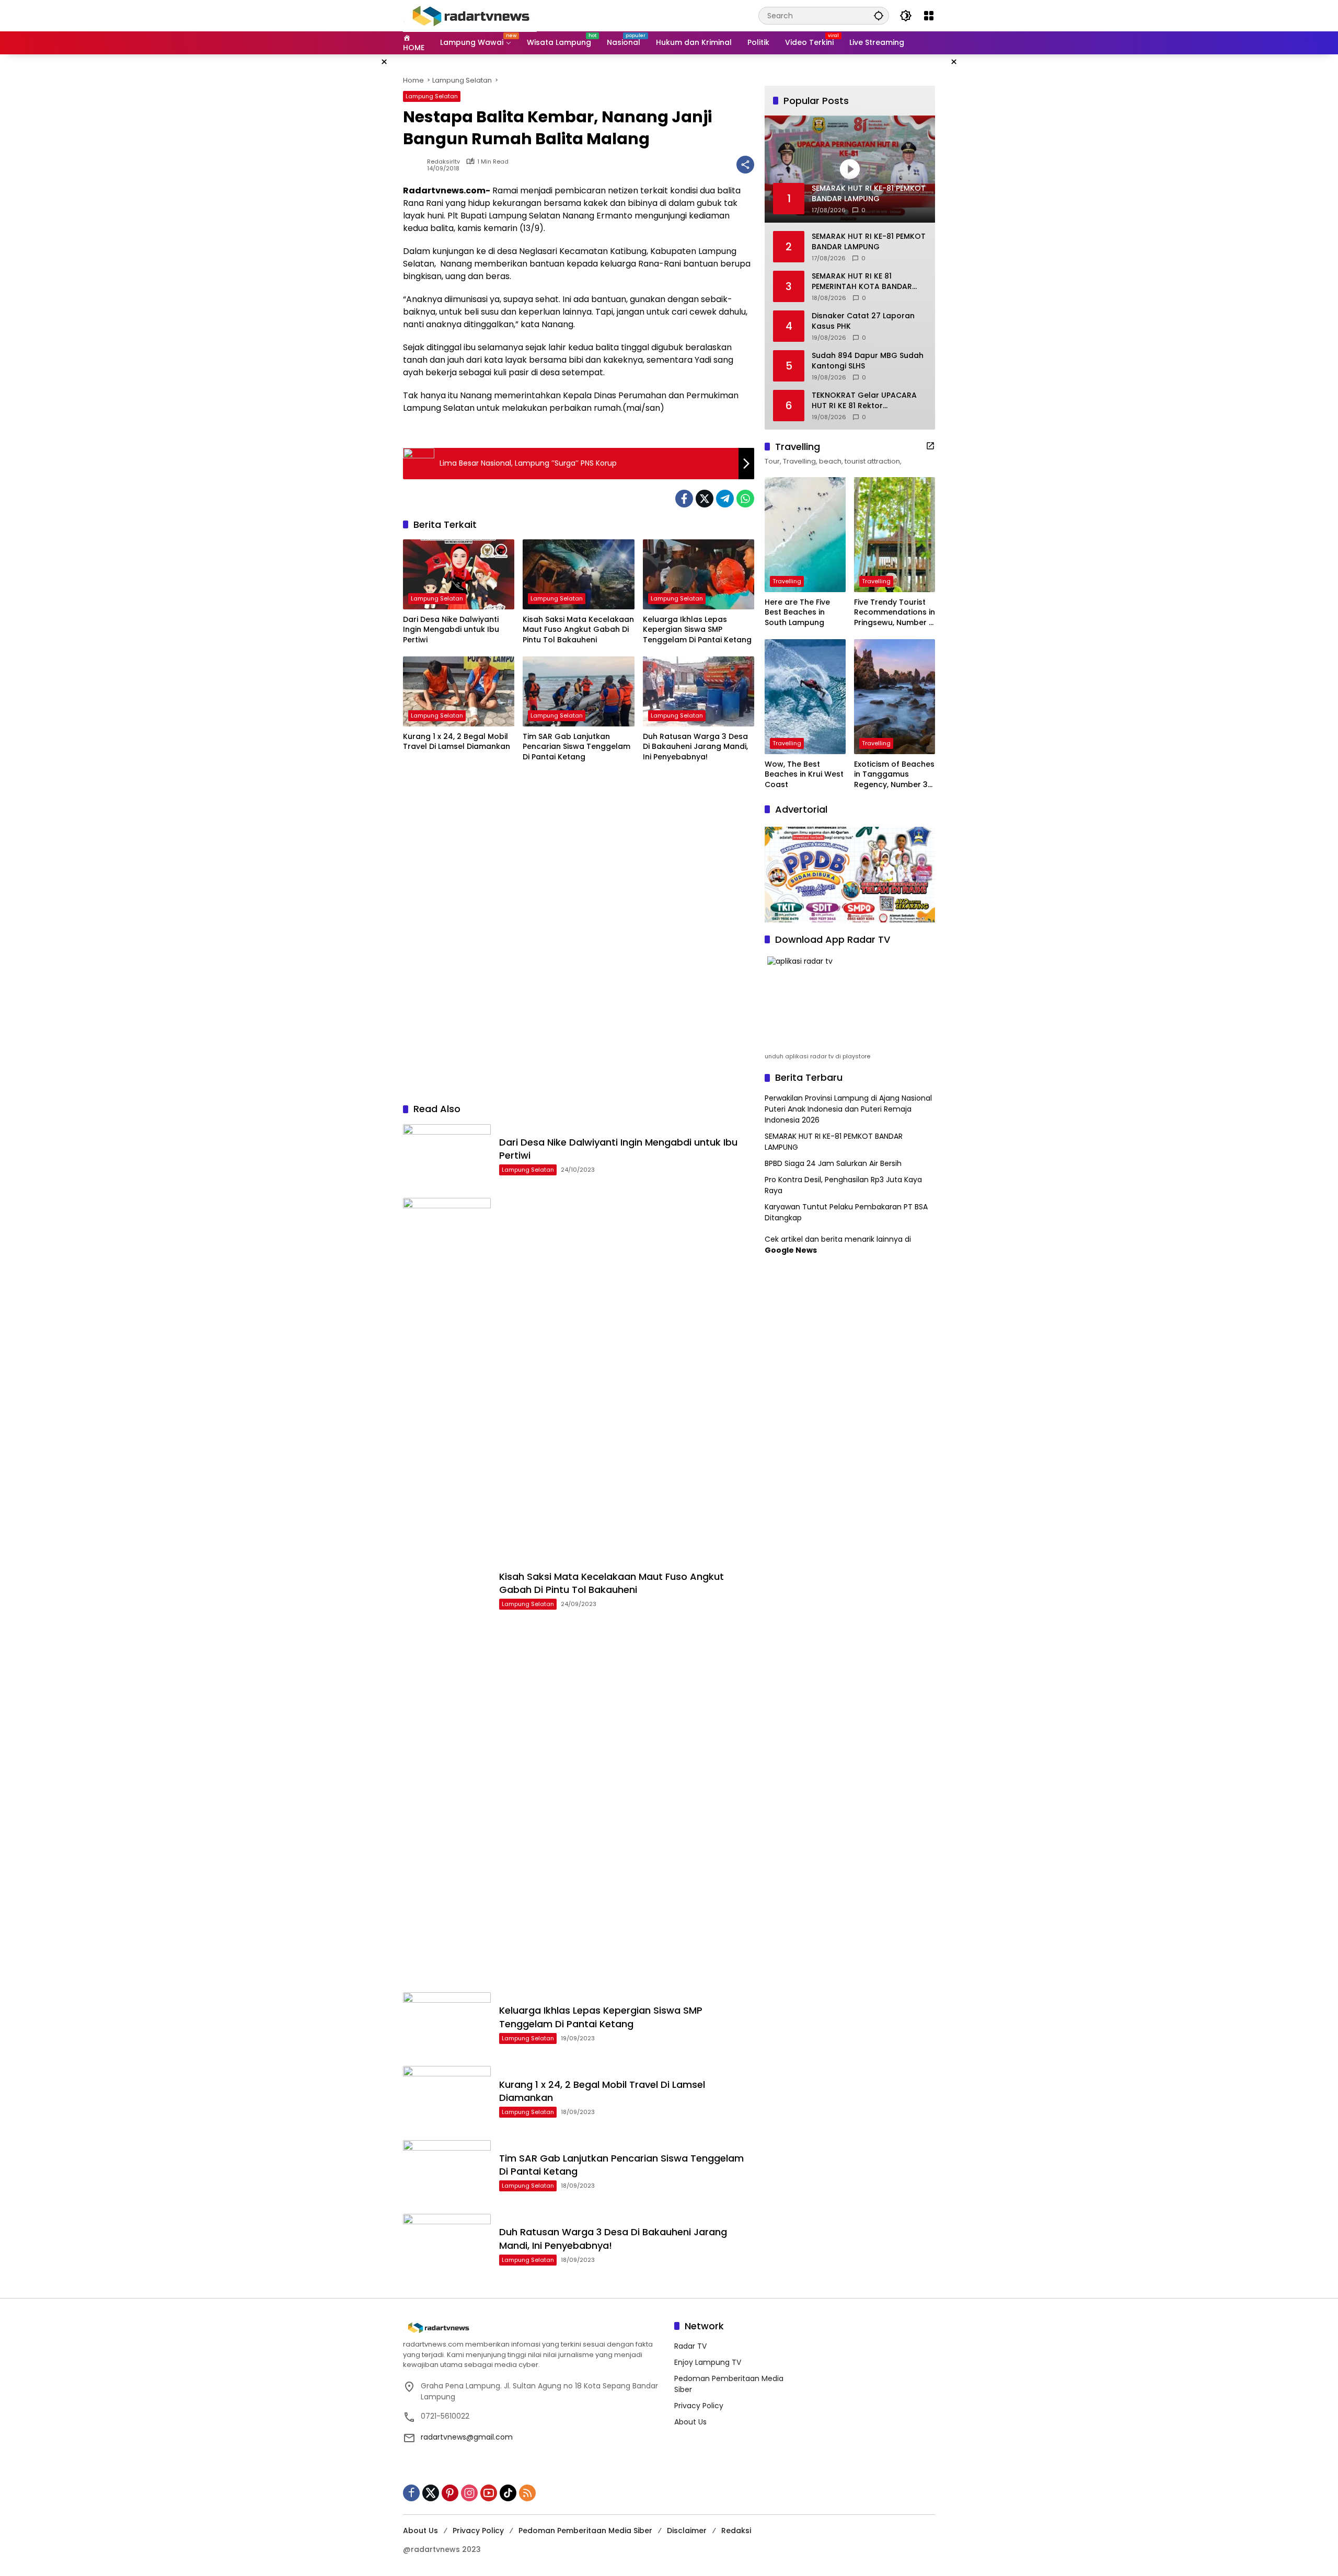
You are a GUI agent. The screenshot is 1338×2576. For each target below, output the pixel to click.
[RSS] (527, 2493)
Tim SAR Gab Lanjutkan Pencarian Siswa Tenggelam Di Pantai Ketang (576, 747)
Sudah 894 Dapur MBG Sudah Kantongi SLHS (868, 361)
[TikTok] (508, 2493)
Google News (791, 1250)
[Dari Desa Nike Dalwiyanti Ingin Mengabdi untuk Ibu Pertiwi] (459, 574)
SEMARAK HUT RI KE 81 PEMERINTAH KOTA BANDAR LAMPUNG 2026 (862, 281)
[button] (879, 15)
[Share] (745, 165)
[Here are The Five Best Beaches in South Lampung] (805, 535)
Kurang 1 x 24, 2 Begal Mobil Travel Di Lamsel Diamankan (457, 742)
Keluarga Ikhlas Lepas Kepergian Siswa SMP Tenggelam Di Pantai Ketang (697, 630)
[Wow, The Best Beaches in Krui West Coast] (805, 697)
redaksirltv (443, 162)
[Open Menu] (929, 16)
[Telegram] (725, 499)
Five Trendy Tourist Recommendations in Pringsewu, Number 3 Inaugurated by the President (895, 613)
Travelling (787, 581)
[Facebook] (684, 499)
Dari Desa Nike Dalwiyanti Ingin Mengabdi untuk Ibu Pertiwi (451, 630)
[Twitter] (705, 499)
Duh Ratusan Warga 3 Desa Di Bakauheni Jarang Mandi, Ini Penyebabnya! (695, 747)
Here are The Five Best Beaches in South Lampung (797, 613)
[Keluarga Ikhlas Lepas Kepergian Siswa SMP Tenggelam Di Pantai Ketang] (699, 574)
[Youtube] (489, 2493)
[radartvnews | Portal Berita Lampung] (470, 15)
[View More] (930, 446)
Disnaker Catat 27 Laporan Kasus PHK (863, 321)
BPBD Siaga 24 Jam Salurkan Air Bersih (833, 1163)
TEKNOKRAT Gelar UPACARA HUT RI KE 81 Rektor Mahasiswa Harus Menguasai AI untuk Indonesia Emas (867, 401)
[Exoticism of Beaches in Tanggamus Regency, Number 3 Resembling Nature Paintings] (895, 697)
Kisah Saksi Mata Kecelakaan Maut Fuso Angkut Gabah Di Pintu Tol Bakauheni (578, 630)
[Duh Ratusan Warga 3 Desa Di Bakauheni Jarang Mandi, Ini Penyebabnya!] (699, 691)
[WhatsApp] (745, 499)
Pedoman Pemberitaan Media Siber (585, 2531)
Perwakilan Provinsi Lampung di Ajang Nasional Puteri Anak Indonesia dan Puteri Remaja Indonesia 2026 (848, 1109)
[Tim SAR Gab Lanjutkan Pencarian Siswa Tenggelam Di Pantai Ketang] (578, 691)
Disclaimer (687, 2531)
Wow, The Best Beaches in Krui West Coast (804, 775)
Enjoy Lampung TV (708, 2362)
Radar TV (690, 2346)
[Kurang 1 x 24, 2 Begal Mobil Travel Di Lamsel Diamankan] (459, 691)
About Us (690, 2422)
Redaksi (736, 2531)
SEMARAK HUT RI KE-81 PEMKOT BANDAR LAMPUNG (869, 242)
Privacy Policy (699, 2406)
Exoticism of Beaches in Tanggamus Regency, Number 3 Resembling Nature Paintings (894, 775)
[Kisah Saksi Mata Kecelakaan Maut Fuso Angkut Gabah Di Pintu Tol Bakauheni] (578, 574)
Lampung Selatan (432, 96)
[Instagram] (469, 2493)
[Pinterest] (450, 2493)
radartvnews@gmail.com (467, 2437)
